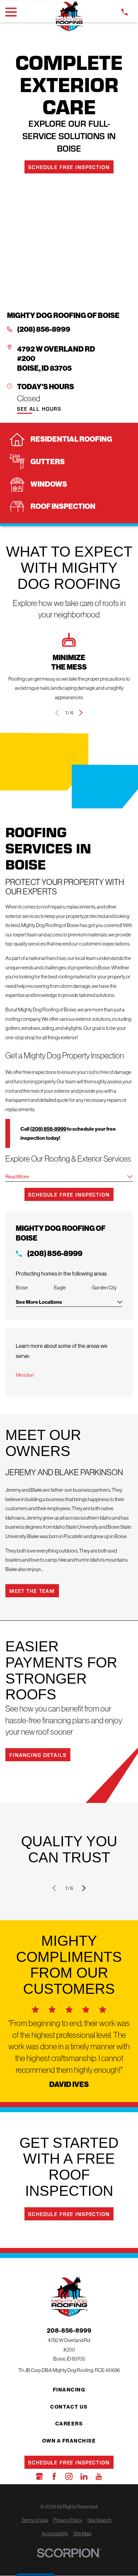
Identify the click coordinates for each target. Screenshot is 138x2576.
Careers (69, 2424)
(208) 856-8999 (44, 329)
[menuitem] (35, 2520)
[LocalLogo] (69, 16)
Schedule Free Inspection (69, 167)
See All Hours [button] (39, 409)
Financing (69, 2390)
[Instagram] (69, 2476)
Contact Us (69, 2407)
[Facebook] (54, 2476)
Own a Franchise (69, 2441)
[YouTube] (99, 2476)
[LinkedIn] (84, 2476)
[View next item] (81, 713)
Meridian (25, 1375)
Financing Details (38, 1755)
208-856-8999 (69, 2331)
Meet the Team (32, 1591)
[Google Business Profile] (39, 2476)
